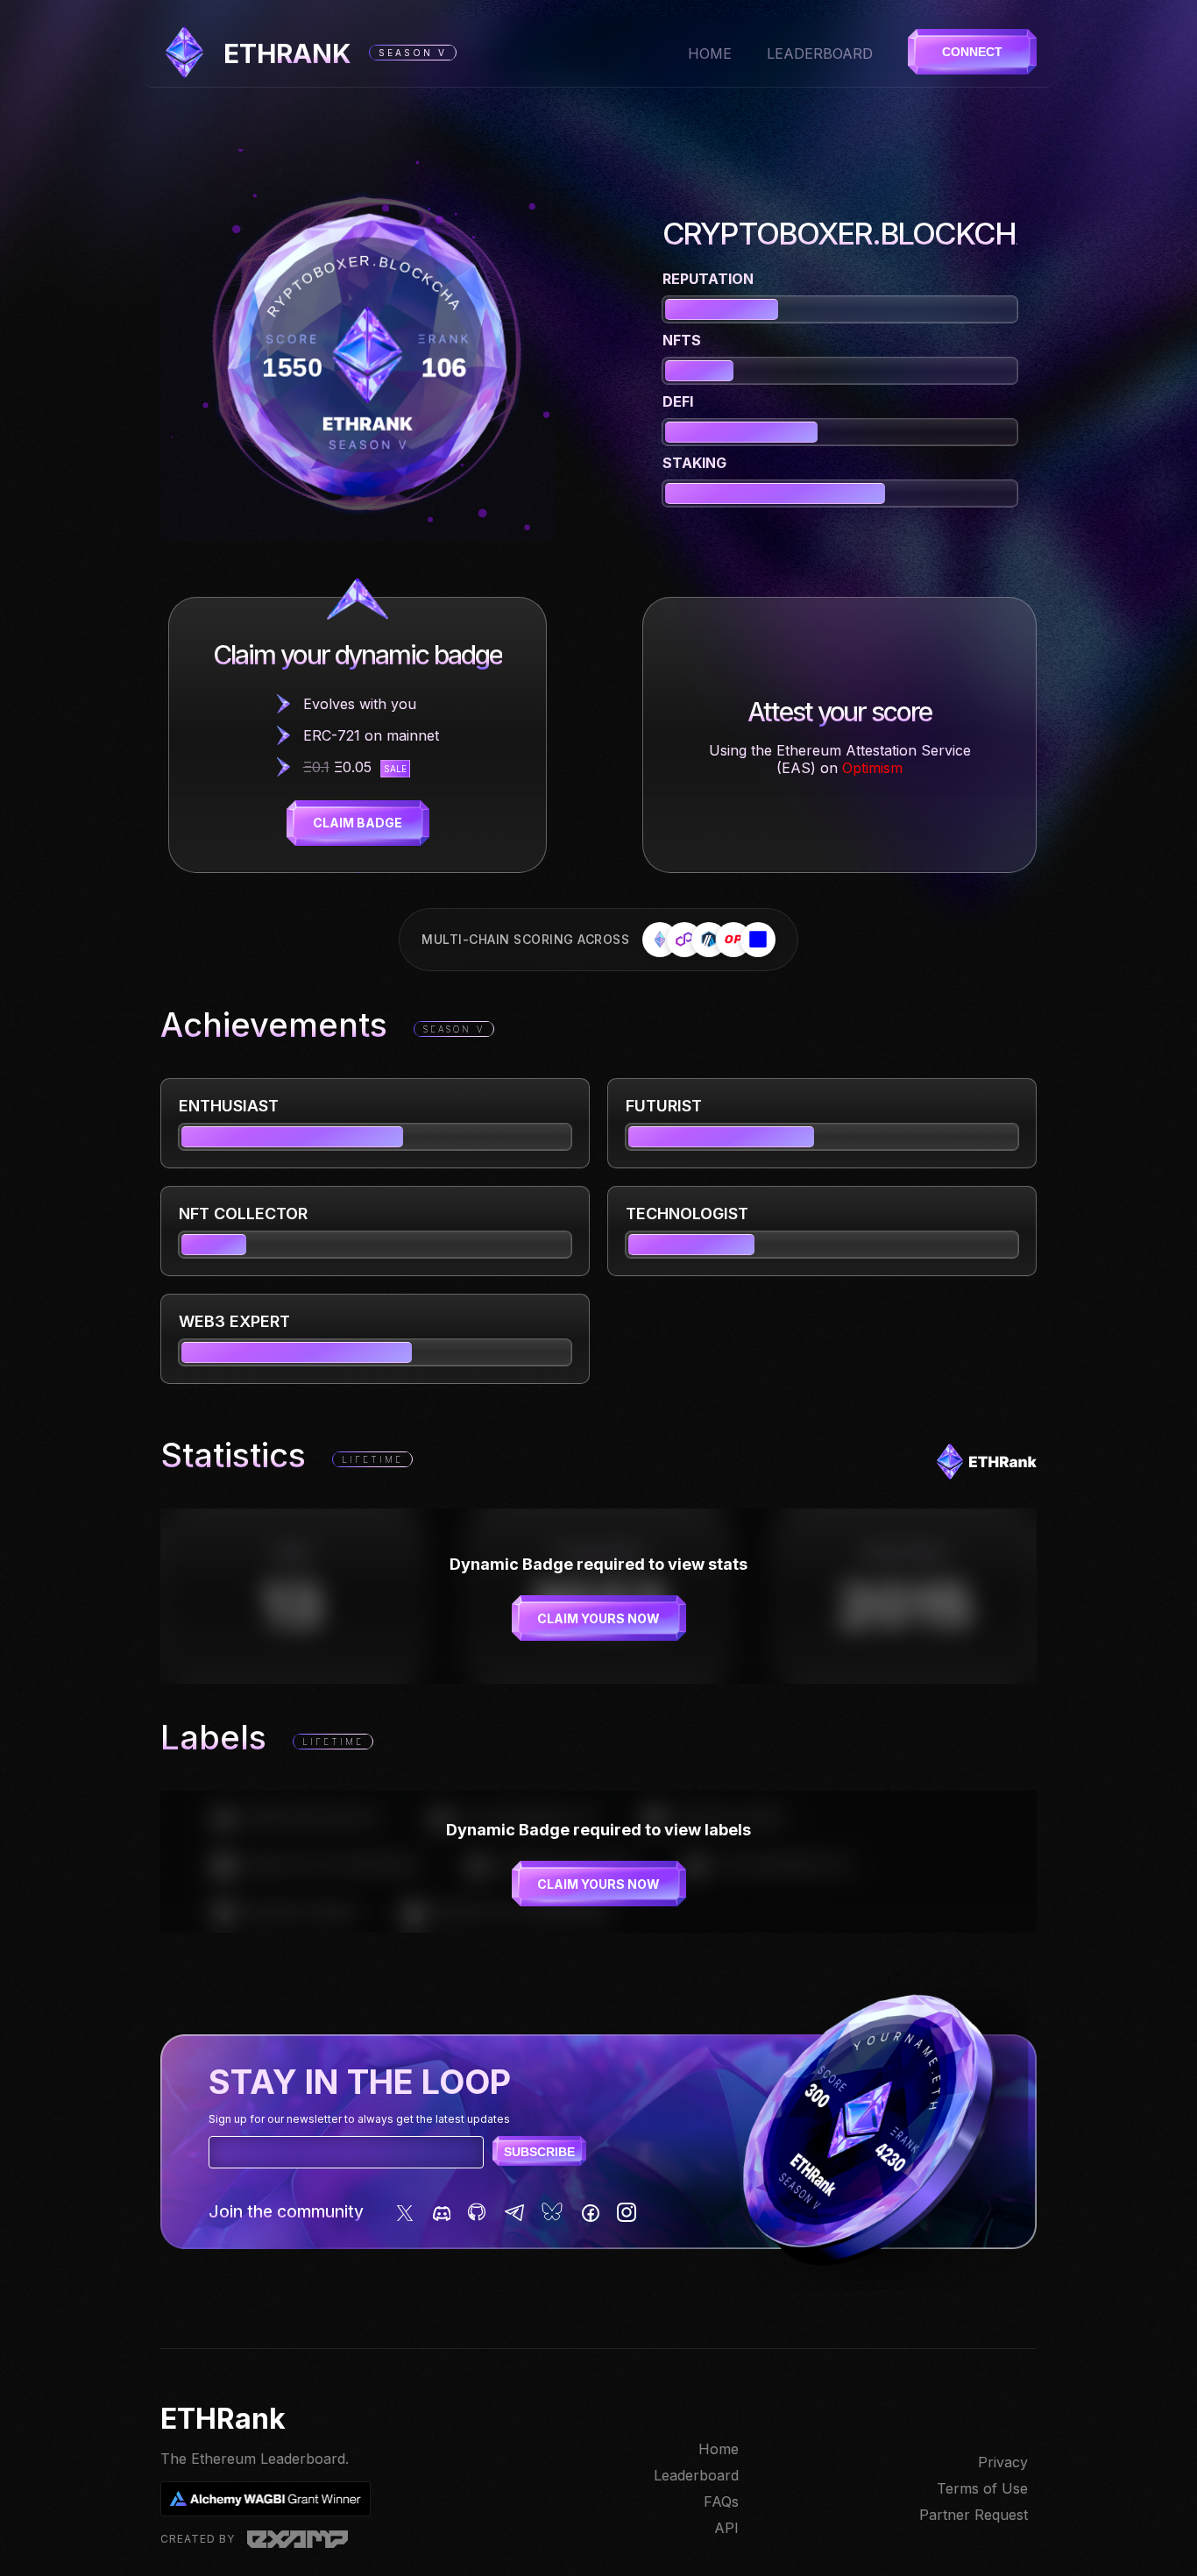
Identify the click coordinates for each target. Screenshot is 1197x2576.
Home (710, 53)
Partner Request (974, 2515)
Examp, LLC (297, 2539)
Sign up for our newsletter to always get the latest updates (359, 2119)
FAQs (721, 2501)
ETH (287, 53)
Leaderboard (820, 53)
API (726, 2528)
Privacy (1003, 2462)
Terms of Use (982, 2488)
